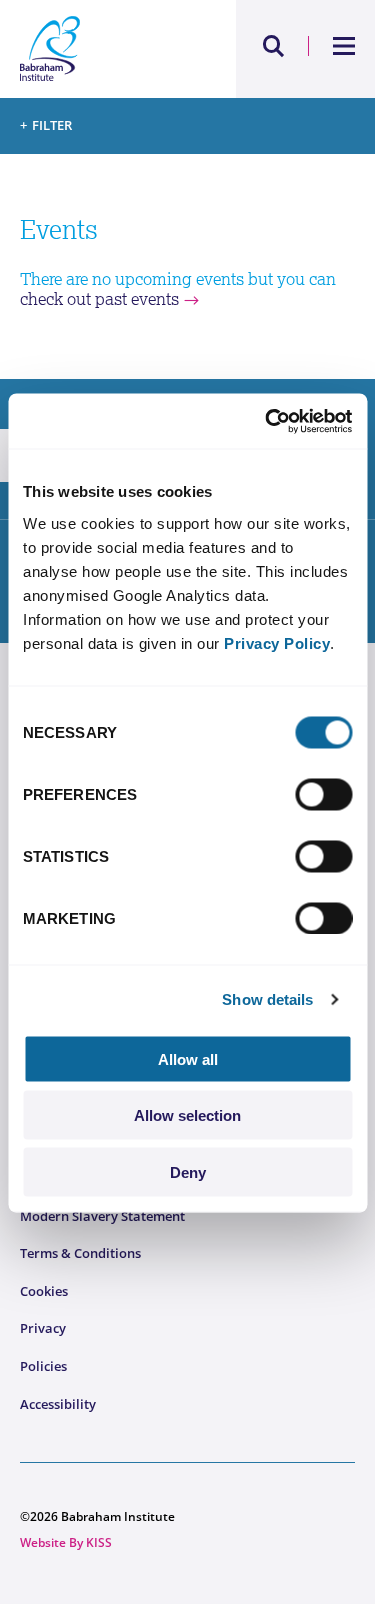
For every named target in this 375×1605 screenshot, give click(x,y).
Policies (43, 1366)
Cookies (44, 1291)
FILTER (52, 125)
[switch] (323, 794)
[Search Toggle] (274, 46)
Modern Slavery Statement (102, 1216)
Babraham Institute (104, 49)
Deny (188, 1171)
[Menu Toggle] (344, 46)
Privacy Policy (277, 642)
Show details (267, 999)
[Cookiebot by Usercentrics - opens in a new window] (267, 421)
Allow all (188, 1058)
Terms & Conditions (80, 1253)
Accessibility (58, 1404)
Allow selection (187, 1115)
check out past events (99, 299)
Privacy (43, 1328)
